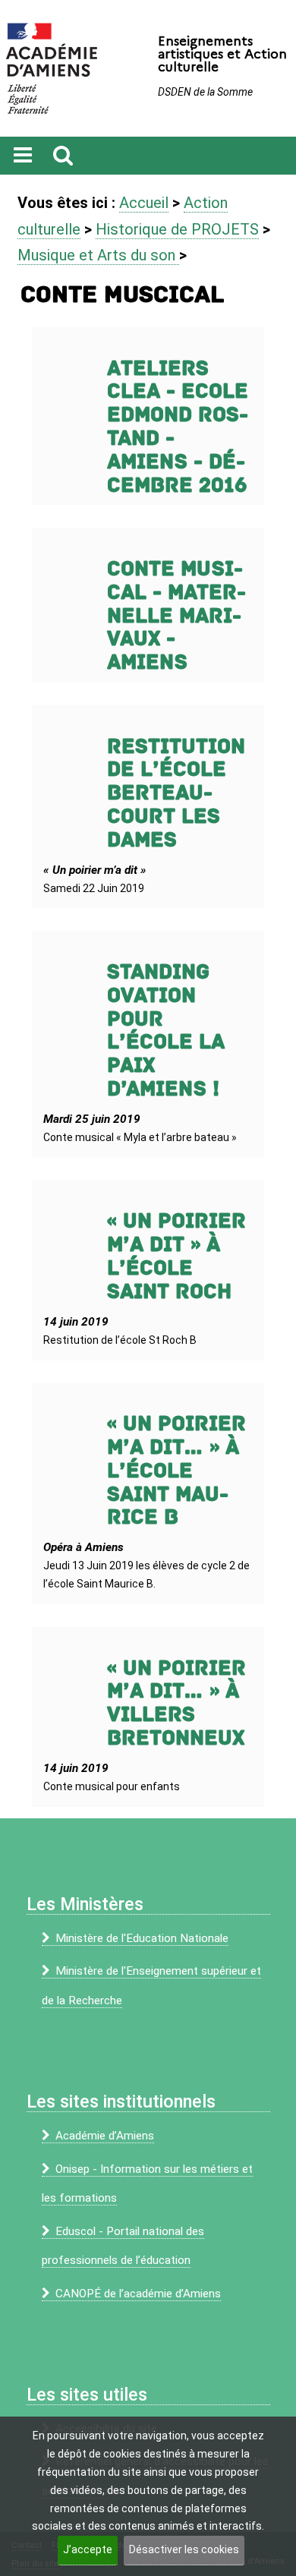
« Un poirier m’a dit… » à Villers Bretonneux (176, 1703)
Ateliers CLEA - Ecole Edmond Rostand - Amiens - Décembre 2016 (178, 427)
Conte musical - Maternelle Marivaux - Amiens (176, 616)
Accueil (144, 203)
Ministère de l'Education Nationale (142, 1938)
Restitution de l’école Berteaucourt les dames (176, 793)
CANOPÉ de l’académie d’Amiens (138, 2294)
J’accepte (88, 2549)
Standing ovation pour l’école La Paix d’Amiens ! (166, 1031)
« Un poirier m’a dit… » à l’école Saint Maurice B (176, 1471)
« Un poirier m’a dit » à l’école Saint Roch (176, 1256)
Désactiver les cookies (184, 2549)
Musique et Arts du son (98, 255)
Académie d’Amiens (105, 2136)
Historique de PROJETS (177, 229)
